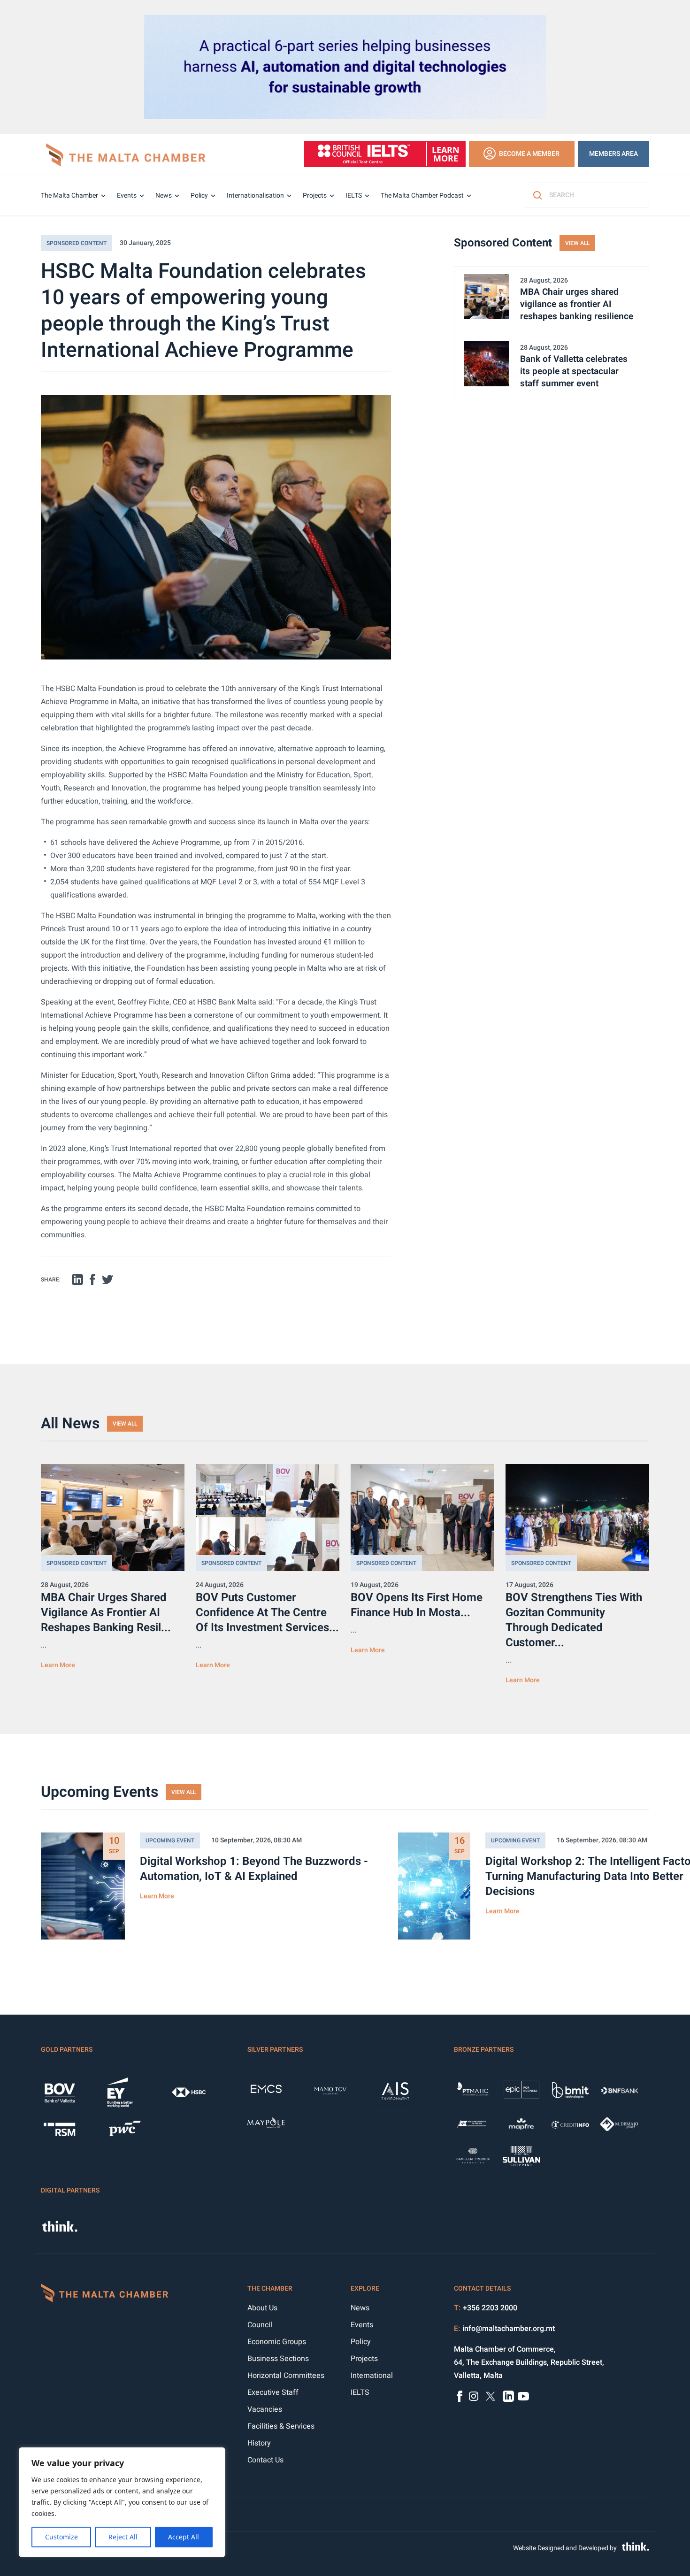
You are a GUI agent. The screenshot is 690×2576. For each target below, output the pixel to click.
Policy (199, 195)
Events (127, 195)
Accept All (184, 2537)
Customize (61, 2537)
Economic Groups (277, 2342)
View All (577, 243)
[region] (122, 2502)
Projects (315, 195)
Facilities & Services (281, 2426)
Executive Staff (273, 2392)
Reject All (123, 2537)
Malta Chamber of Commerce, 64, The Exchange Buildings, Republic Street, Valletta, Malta (529, 2362)
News (164, 195)
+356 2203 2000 (490, 2308)
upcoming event (170, 1840)
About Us (262, 2308)
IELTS (354, 195)
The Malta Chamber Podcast (422, 195)
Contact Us (265, 2460)
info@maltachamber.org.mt (509, 2329)
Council (260, 2325)
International (372, 2376)
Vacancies (265, 2409)
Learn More (58, 1665)
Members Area (613, 154)
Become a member (529, 154)
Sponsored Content (77, 243)
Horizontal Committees (286, 2376)
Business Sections (278, 2359)
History (259, 2443)
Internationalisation (255, 195)
